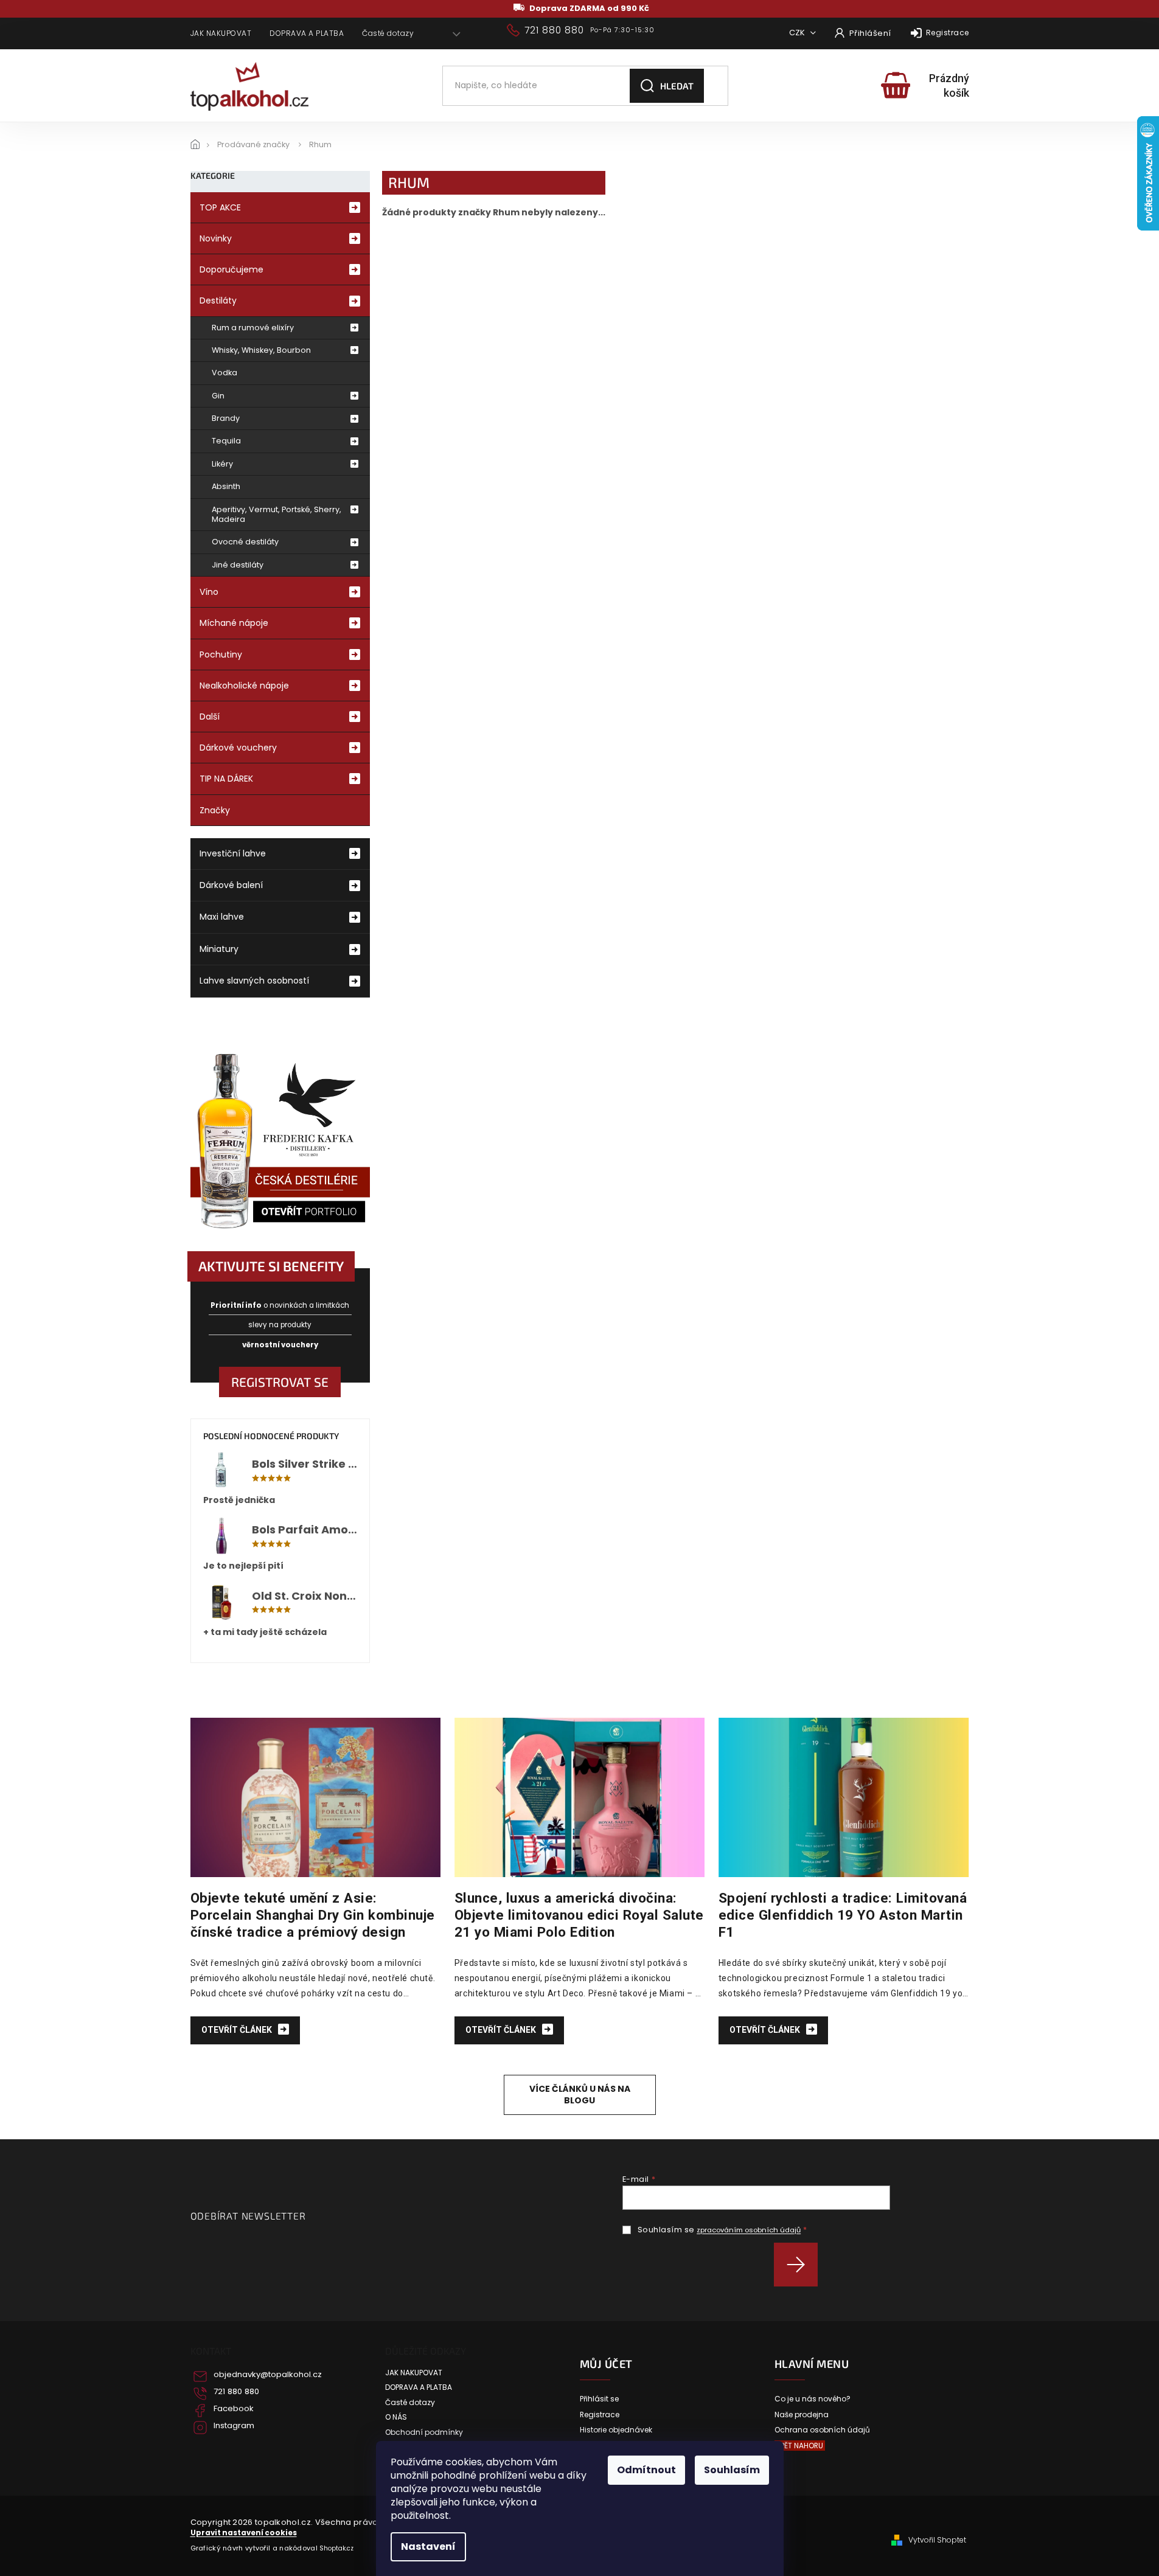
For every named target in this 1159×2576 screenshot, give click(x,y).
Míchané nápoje (234, 623)
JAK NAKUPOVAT (221, 33)
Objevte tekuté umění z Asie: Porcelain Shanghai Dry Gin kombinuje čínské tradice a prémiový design (313, 1915)
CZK (798, 33)
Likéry (222, 464)
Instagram (234, 2426)
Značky (215, 810)
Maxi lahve (222, 917)
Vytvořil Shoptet (937, 2540)
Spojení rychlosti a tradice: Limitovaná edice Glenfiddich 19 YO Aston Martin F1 (843, 1915)
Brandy (226, 418)
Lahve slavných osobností (254, 981)
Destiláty (218, 300)
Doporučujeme (231, 269)
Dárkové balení (231, 885)
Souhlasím (732, 2470)
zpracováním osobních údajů (749, 2230)
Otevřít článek (238, 2030)
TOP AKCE (220, 207)
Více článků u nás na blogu (580, 2095)
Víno (209, 592)
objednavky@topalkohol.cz (268, 2375)
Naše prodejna (802, 2415)
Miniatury (219, 949)
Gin (218, 396)
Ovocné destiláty (245, 542)
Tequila (226, 441)
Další (210, 717)
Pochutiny (221, 654)
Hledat (677, 86)
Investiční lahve (233, 853)
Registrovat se (280, 1382)
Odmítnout (646, 2470)
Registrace (948, 33)
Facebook (234, 2409)
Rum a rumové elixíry (253, 328)
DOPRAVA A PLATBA (307, 33)
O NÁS (396, 2417)
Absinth (226, 486)
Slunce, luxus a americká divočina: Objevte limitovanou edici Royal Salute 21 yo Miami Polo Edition (579, 1915)
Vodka (224, 373)
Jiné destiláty (238, 565)
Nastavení (428, 2546)
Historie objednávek (616, 2430)
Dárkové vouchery (238, 748)
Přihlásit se (800, 2265)
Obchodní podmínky (424, 2432)
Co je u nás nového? (813, 2399)
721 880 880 (236, 2392)
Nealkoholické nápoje (244, 686)
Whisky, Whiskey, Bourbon (261, 350)
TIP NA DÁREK (226, 779)
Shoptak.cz (336, 2548)
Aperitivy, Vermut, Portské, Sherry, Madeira (277, 514)
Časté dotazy (388, 33)
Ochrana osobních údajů (822, 2430)
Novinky (216, 238)
